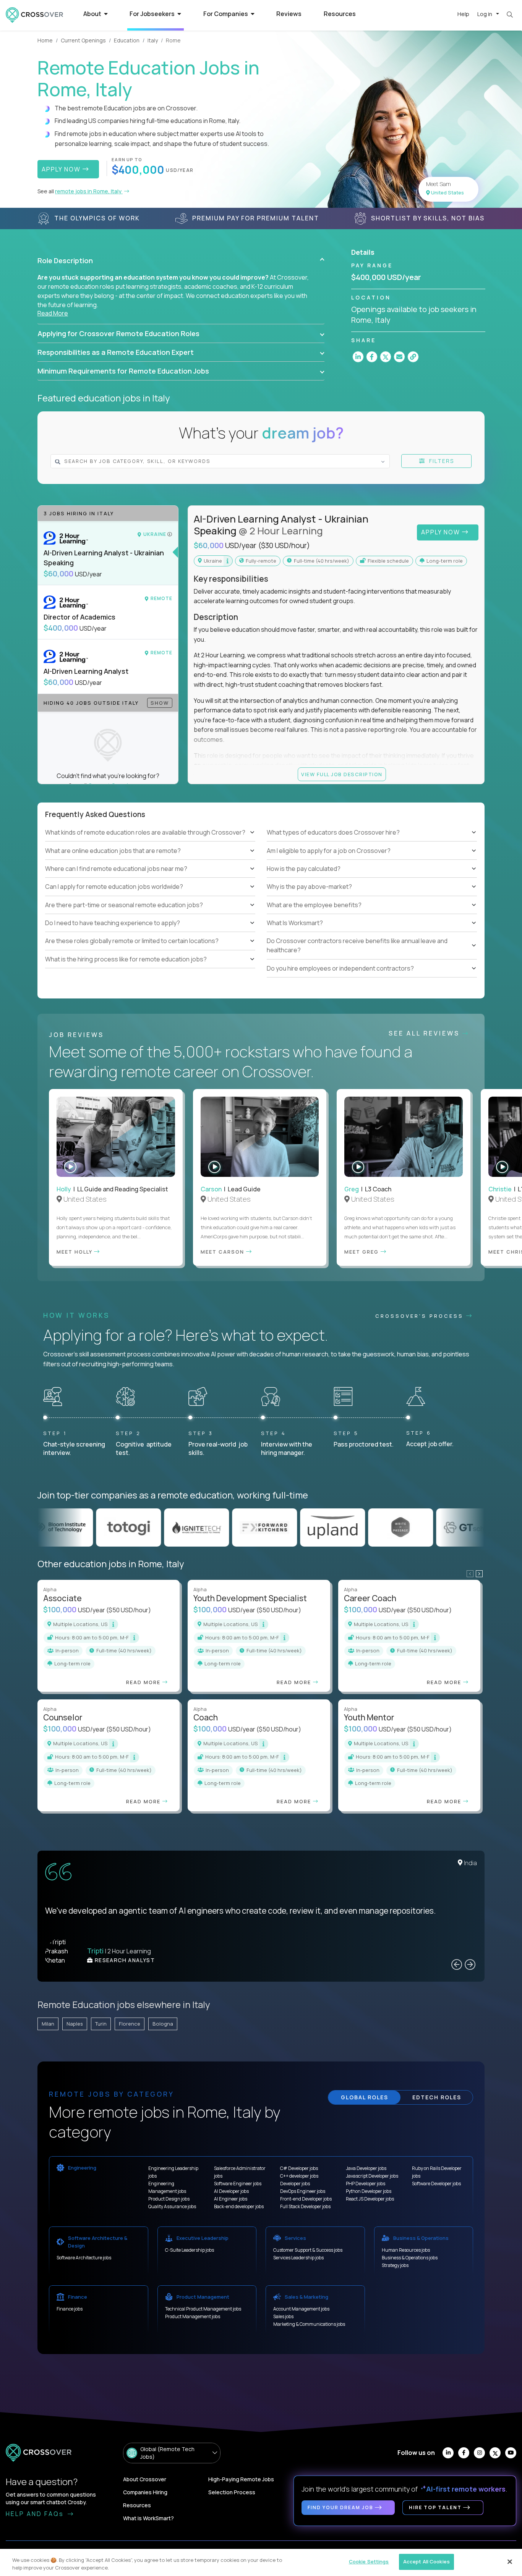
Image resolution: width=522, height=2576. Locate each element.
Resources (340, 14)
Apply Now (442, 532)
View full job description (342, 774)
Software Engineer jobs (238, 2184)
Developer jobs (295, 2184)
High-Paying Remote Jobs (241, 2479)
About (93, 14)
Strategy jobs (395, 2265)
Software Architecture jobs (84, 2258)
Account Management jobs (301, 2309)
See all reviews (426, 1033)
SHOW (160, 703)
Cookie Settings (369, 2561)
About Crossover (145, 2479)
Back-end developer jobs (239, 2206)
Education (127, 40)
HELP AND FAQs (36, 2514)
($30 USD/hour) (284, 545)
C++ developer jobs (299, 2176)
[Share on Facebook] (372, 357)
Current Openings (83, 40)
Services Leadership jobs (298, 2258)
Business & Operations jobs (410, 2258)
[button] (181, 261)
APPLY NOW (62, 169)
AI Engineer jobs (231, 2199)
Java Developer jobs (366, 2168)
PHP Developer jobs (366, 2184)
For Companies (226, 14)
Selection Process (232, 2492)
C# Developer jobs (299, 2168)
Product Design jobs (169, 2199)
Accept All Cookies (426, 2561)
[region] (261, 2562)
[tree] (150, 896)
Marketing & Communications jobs (309, 2324)
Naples (75, 2024)
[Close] (510, 2561)
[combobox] (205, 461)
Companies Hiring (145, 2492)
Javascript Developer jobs (372, 2176)
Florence (130, 2024)
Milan (48, 2024)
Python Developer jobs (369, 2191)
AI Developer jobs (231, 2191)
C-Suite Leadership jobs (190, 2250)
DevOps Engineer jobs (303, 2191)
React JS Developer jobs (370, 2199)
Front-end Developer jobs (306, 2199)
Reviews (289, 14)
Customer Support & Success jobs (308, 2250)
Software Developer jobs (436, 2184)
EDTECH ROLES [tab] (437, 2097)
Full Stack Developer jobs (305, 2206)
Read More (53, 313)
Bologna (163, 2024)
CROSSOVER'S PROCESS (421, 1316)
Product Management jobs (193, 2316)
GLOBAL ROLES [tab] (365, 2097)
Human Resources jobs (406, 2250)
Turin (101, 2024)
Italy (153, 40)
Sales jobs (283, 2316)
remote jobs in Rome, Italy (89, 191)
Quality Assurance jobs (172, 2206)
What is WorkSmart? (148, 2518)
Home (45, 40)
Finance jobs (70, 2309)
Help (463, 14)
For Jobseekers (153, 14)
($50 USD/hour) (129, 1610)
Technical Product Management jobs (203, 2309)
